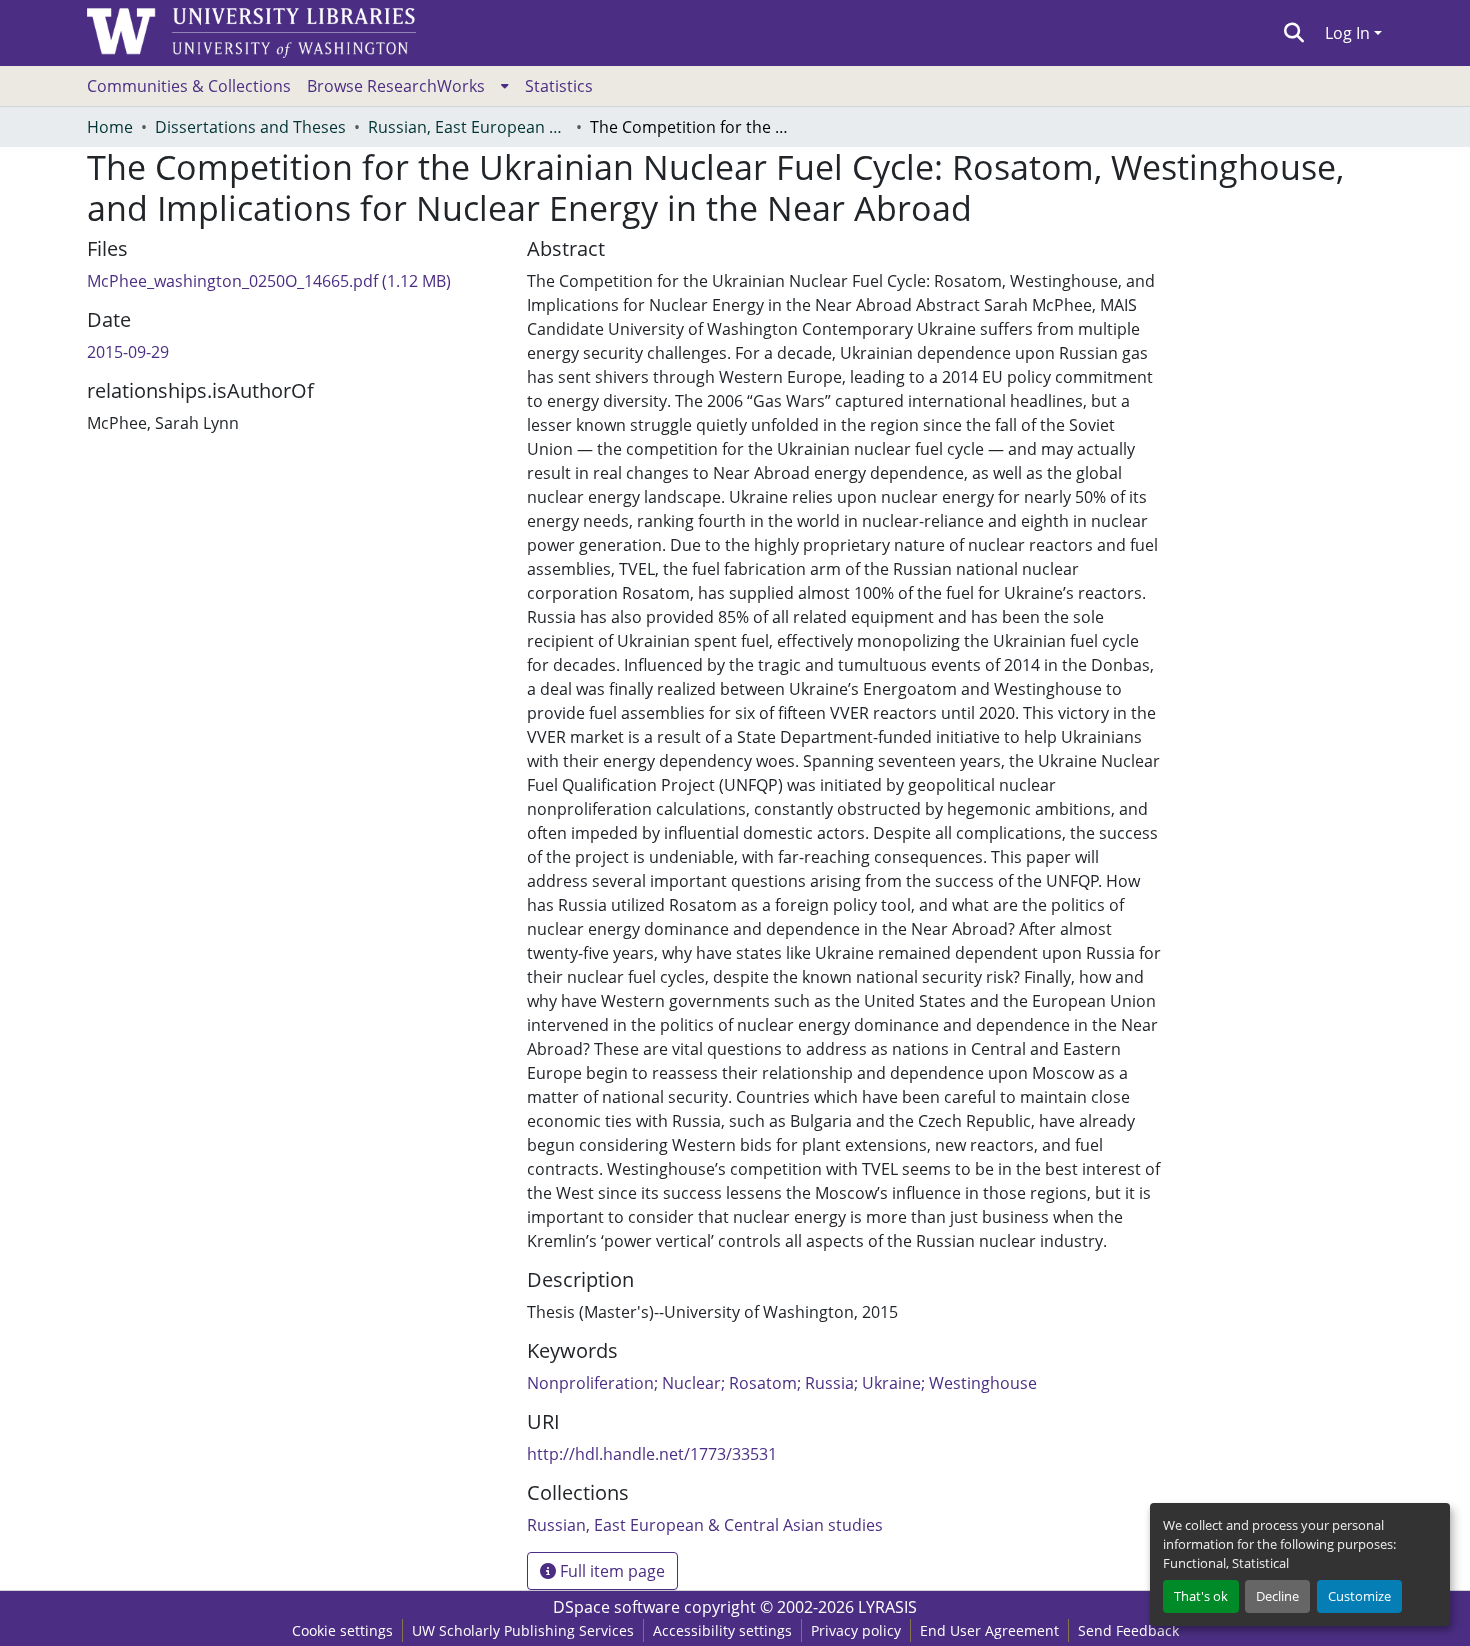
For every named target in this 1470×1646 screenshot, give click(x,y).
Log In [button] (1349, 33)
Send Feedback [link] (1128, 1630)
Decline (1277, 1596)
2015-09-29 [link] (128, 352)
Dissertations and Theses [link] (250, 127)
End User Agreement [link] (989, 1630)
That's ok (1201, 1596)
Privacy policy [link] (856, 1630)
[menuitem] (408, 86)
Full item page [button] (610, 1571)
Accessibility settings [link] (722, 1630)
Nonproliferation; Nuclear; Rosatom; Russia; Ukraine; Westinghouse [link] (782, 1383)
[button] (1294, 33)
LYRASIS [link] (887, 1607)
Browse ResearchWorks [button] (396, 86)
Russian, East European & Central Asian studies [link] (468, 127)
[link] (295, 281)
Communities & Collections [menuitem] (189, 86)
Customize (1359, 1596)
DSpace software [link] (616, 1607)
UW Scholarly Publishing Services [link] (523, 1630)
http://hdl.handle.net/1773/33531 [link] (652, 1454)
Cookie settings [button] (342, 1630)
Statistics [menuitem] (559, 86)
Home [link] (110, 127)
